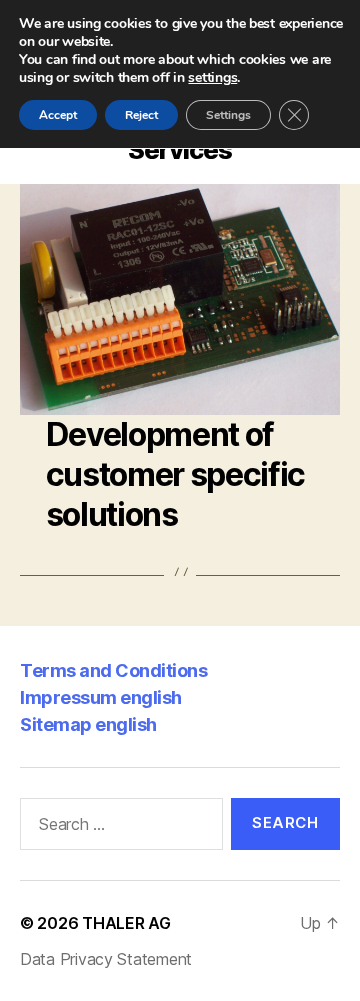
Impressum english (101, 697)
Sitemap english (88, 724)
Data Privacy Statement (106, 959)
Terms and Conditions (113, 670)
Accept (58, 115)
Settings (228, 115)
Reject (141, 115)
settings (212, 78)
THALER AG (126, 923)
